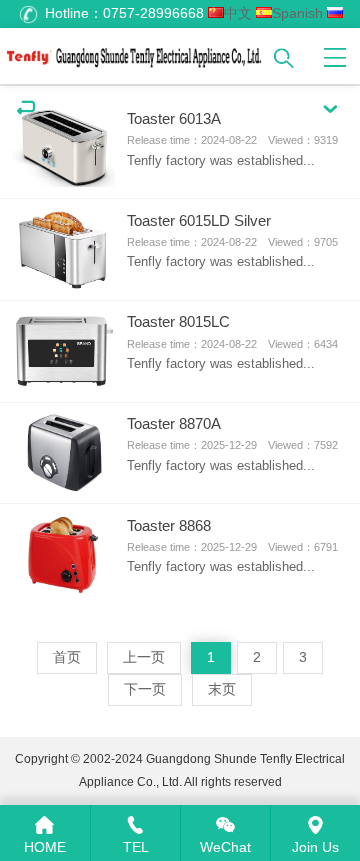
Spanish (297, 13)
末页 (222, 689)
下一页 (145, 689)
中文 (238, 13)
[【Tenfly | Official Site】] (135, 53)
